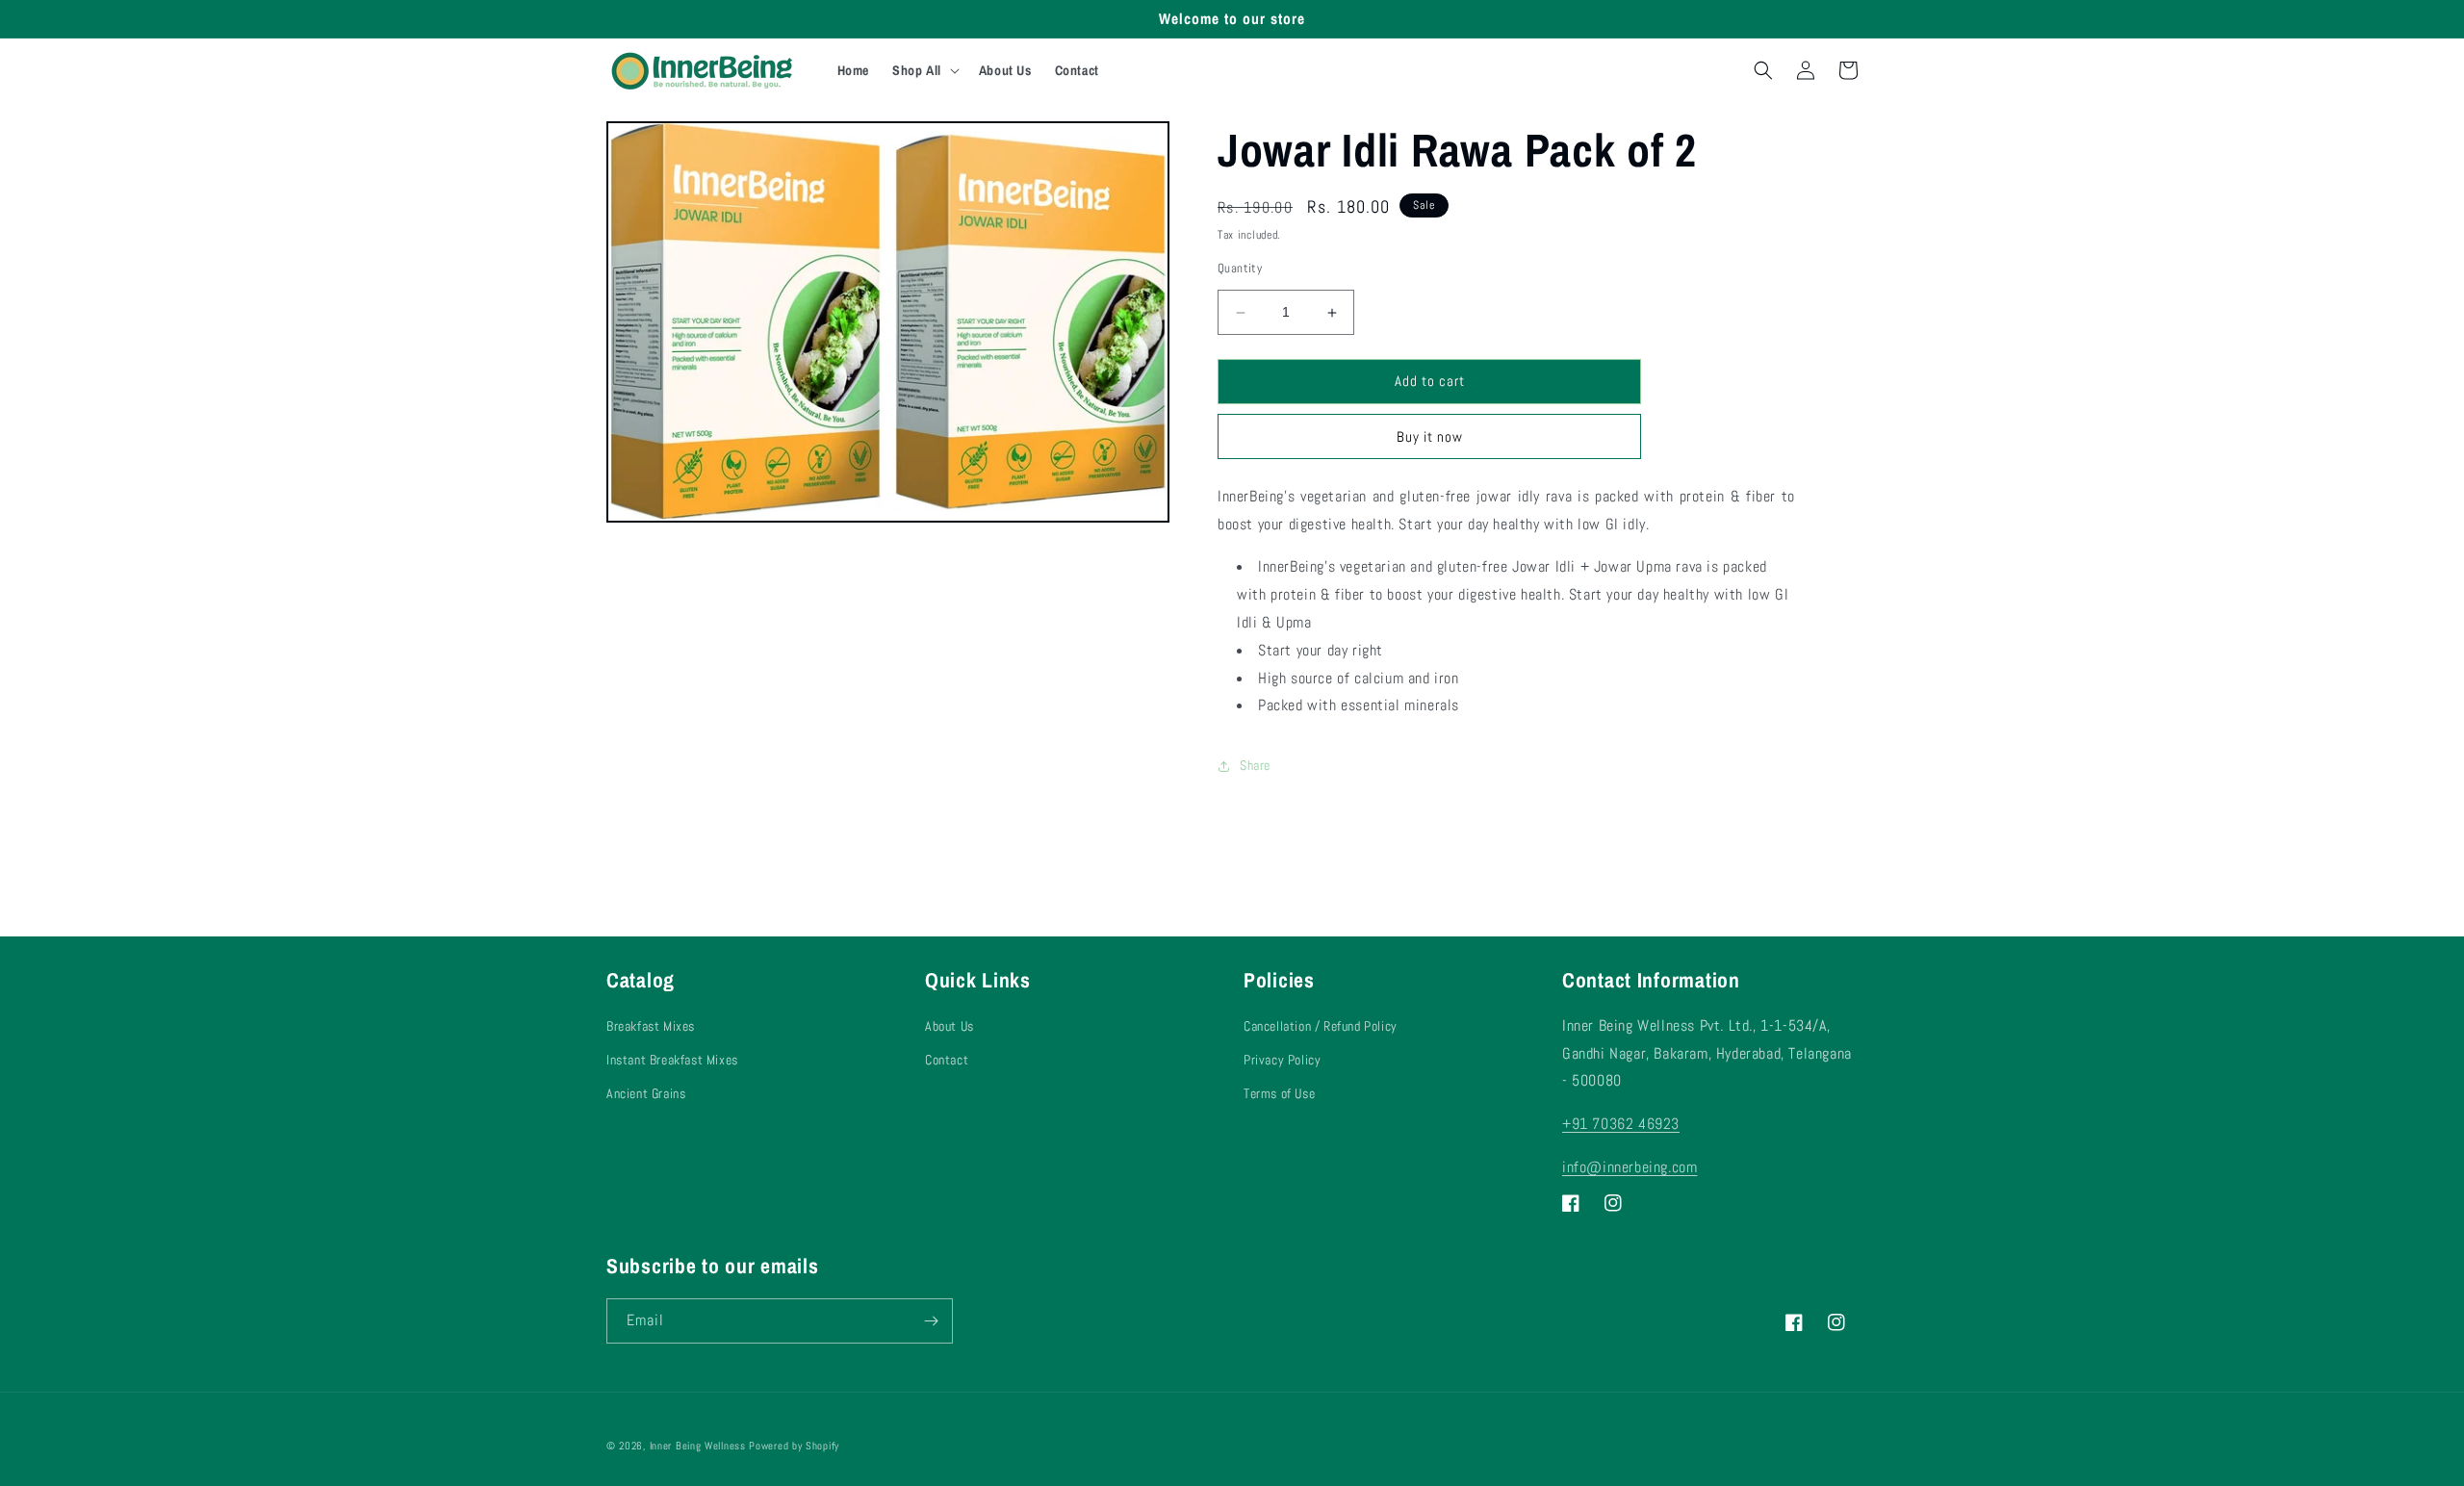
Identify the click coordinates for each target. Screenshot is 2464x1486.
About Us (950, 1026)
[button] (924, 70)
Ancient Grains (646, 1093)
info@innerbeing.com (1630, 1167)
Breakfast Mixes (651, 1026)
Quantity (1240, 269)
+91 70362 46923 (1621, 1124)
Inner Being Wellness (698, 1446)
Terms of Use (1279, 1093)
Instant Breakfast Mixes (672, 1060)
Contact (947, 1060)
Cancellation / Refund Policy (1321, 1026)
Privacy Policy (1282, 1060)
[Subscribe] (931, 1321)
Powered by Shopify (794, 1446)
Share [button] (1255, 765)
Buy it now (1430, 436)
